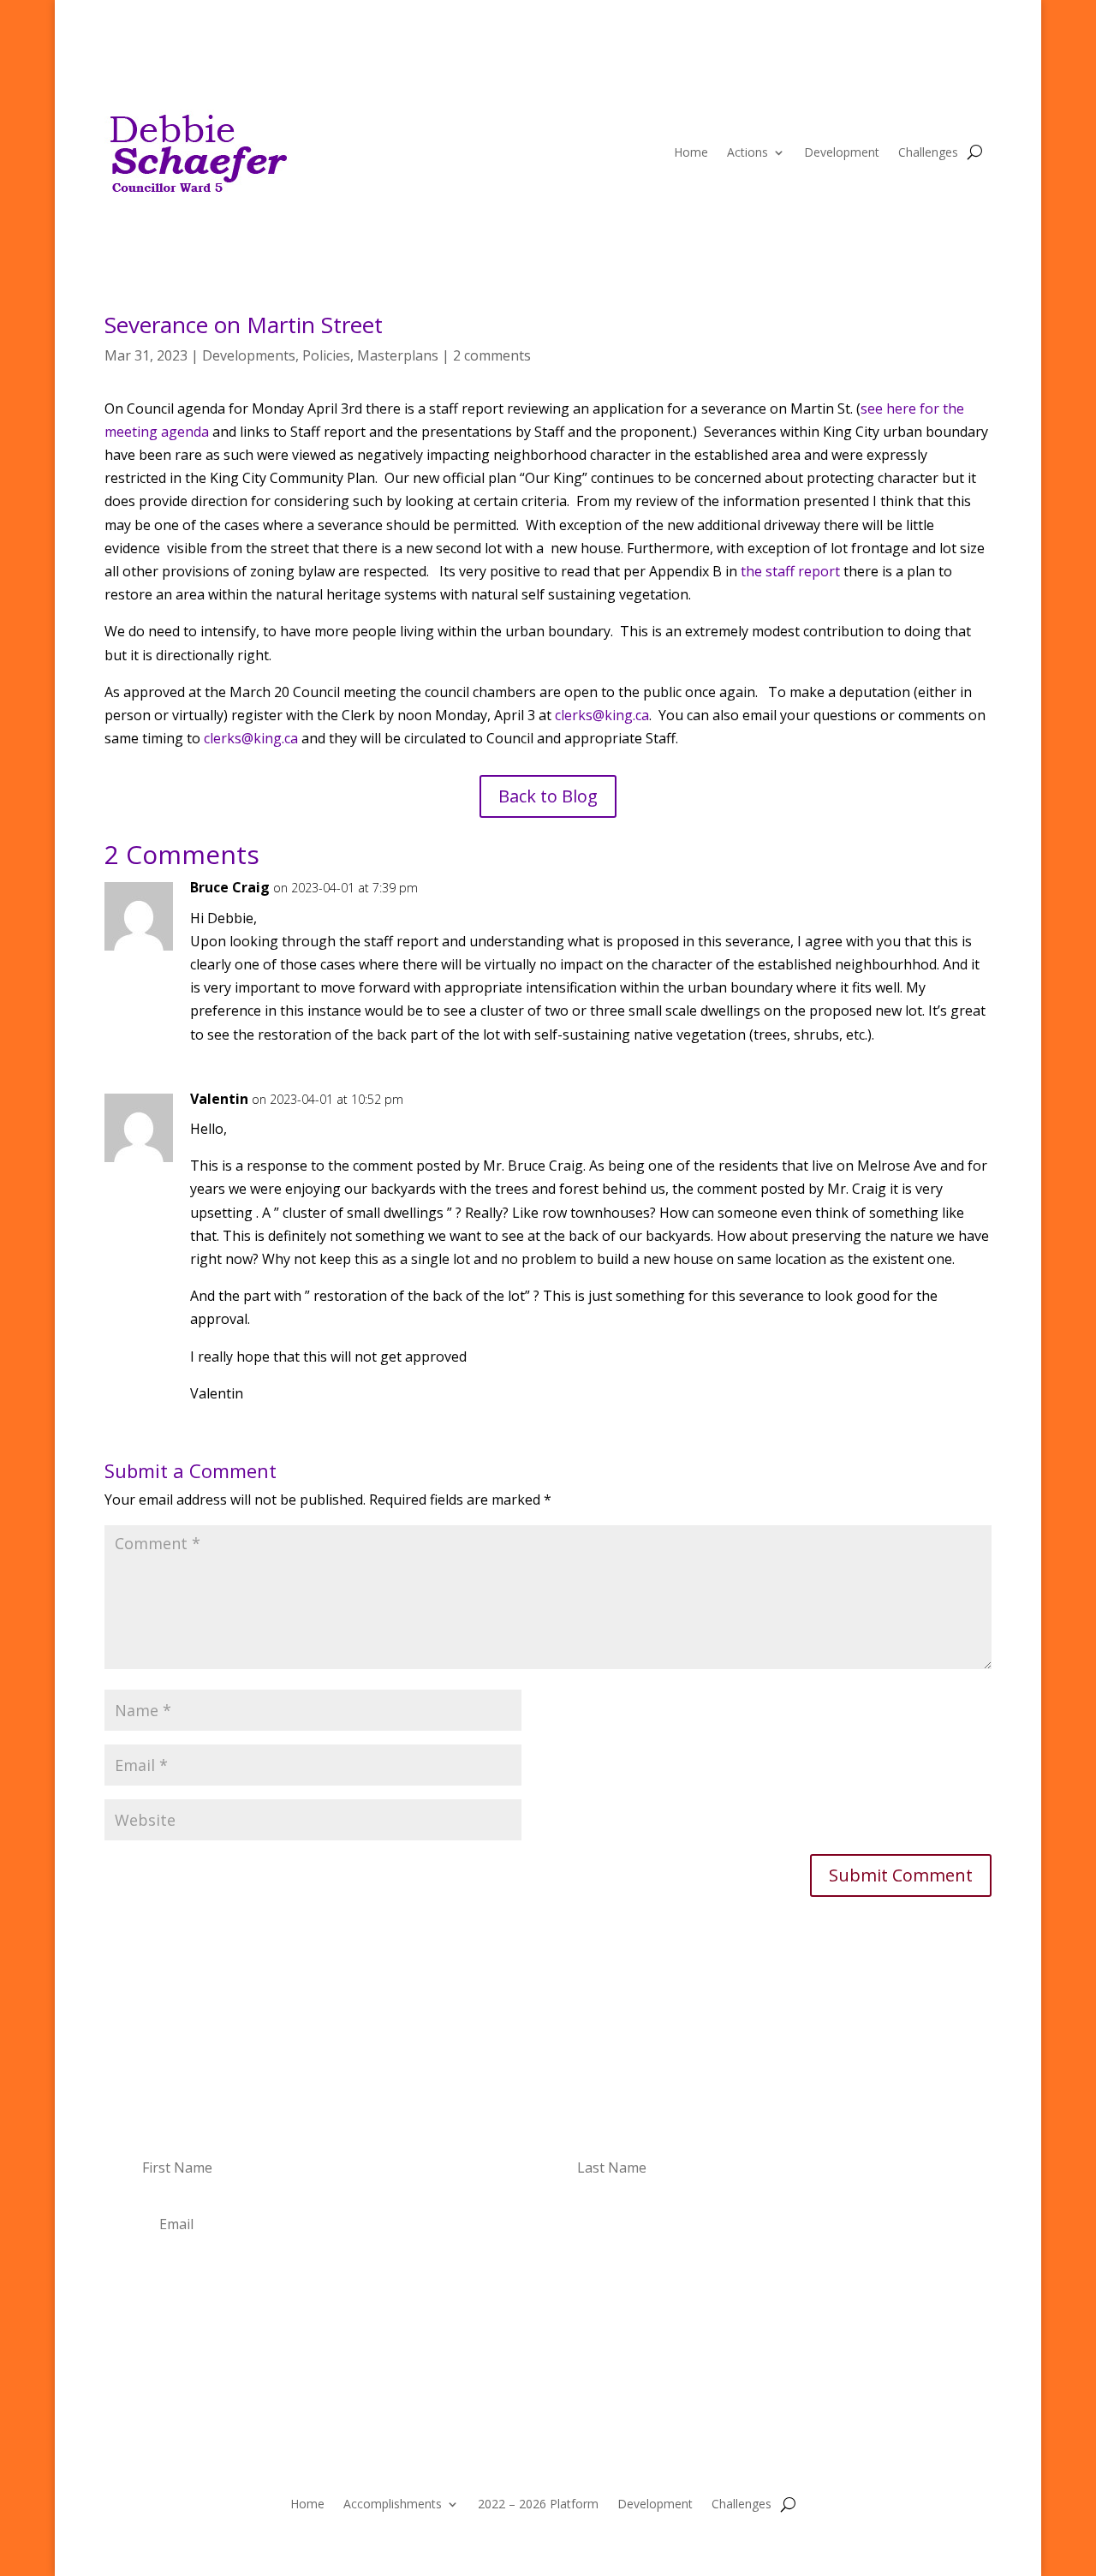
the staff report (790, 571)
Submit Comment (901, 1875)
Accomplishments (393, 2503)
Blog (916, 73)
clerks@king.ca (602, 715)
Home (691, 152)
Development (842, 152)
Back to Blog (548, 796)
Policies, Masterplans (370, 355)
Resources (855, 73)
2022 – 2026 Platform (538, 2503)
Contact (970, 73)
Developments (249, 355)
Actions (748, 152)
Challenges (928, 152)
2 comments (492, 355)
